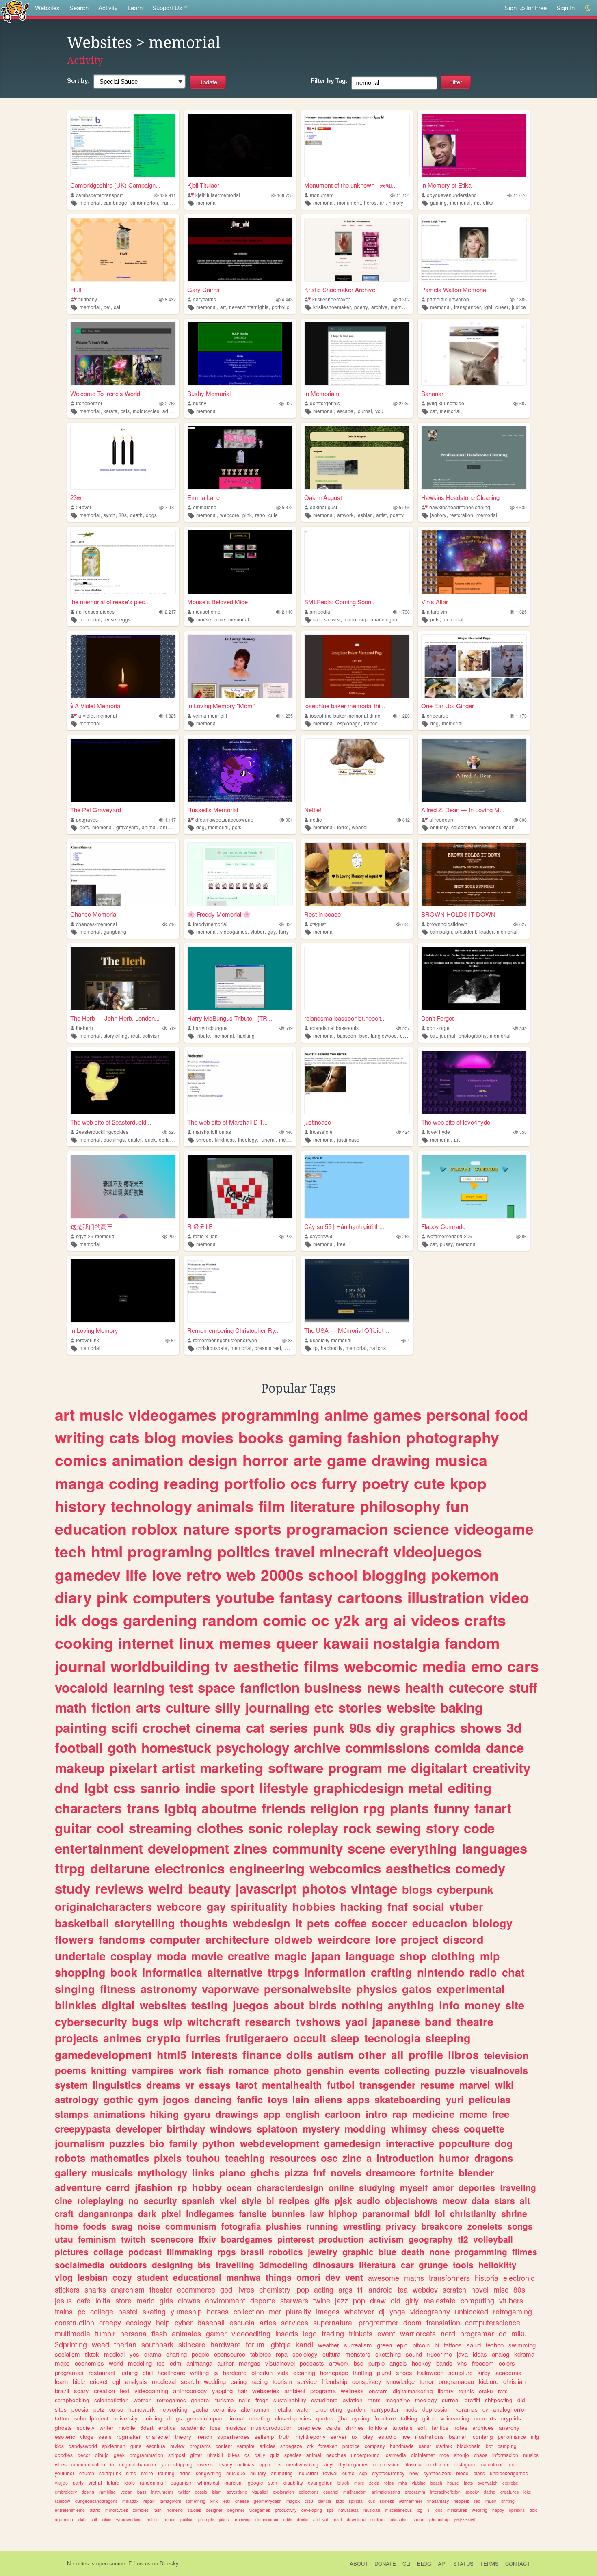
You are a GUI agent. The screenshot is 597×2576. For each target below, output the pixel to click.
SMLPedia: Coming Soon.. (339, 602)
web (241, 1575)
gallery (71, 2172)
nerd (448, 2333)
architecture (237, 1939)
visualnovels (499, 2070)
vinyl (328, 2464)
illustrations (429, 2436)
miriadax (130, 2501)
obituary (439, 827)
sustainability (290, 2400)
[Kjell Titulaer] (240, 146)
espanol (331, 2492)
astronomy (169, 1989)
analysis (136, 2381)
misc (501, 2289)
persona (133, 2333)
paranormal (386, 2213)
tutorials (402, 2428)
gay (272, 931)
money (482, 2005)
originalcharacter (138, 2464)
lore (386, 1939)
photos (324, 1888)
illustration (446, 1597)
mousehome (207, 611)
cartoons (370, 1597)
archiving (242, 2519)
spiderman (114, 2446)
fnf (319, 2172)
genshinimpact (205, 2418)
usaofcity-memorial (331, 1340)
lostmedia (395, 2455)
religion (335, 1808)
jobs (438, 2510)
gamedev (88, 1575)
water (304, 2409)
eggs (125, 619)
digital (118, 2005)
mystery (321, 2128)
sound (414, 2354)
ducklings (114, 1139)
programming (270, 1415)
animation (148, 1460)
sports (258, 1529)
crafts (485, 1620)
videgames (260, 2510)
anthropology (190, 2391)
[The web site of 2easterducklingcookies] (123, 1083)
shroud (204, 1139)
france (371, 723)
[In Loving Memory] (123, 1291)
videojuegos (438, 1551)
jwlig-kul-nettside (446, 403)
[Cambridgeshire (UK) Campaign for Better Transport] (123, 146)
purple (376, 2363)
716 (172, 924)
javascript (266, 1888)
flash (159, 2333)
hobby (207, 2187)
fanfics (440, 2428)
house (453, 2483)
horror (266, 1460)
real (135, 1035)
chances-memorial (96, 924)
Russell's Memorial (213, 810)
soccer (389, 1923)
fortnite (437, 2172)
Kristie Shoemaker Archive (340, 289)
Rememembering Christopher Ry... (234, 1330)
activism (151, 1035)
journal (364, 411)
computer (175, 1939)
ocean (239, 2187)
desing (88, 2492)
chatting (176, 2354)
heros (370, 202)
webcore (230, 515)
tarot (246, 2085)
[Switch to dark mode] (588, 8)
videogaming (151, 2391)
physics (377, 1989)
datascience (267, 2519)
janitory (438, 515)
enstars (378, 2391)
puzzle (450, 2070)
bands (444, 2363)
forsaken (328, 2446)
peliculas (490, 2099)
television (506, 2055)
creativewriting (302, 2464)
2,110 (287, 612)
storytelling (116, 1035)
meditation (438, 2464)
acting (324, 2289)
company (375, 2446)
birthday (186, 2128)
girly (412, 2300)
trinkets (361, 2333)
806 (523, 820)
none (440, 2252)
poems (70, 2070)
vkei (228, 2200)
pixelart (133, 1768)
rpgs (227, 2252)
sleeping (448, 2038)
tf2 (463, 2239)
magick (293, 2501)
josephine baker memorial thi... (345, 706)
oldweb (293, 1939)
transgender (467, 307)
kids (59, 2446)
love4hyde (438, 1132)
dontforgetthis (325, 403)
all (397, 2055)
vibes (61, 2464)
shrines (355, 2428)
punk (329, 1727)
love (167, 1575)
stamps (72, 2114)
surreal (451, 2400)
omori (308, 2277)
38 (290, 1340)
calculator (492, 2464)
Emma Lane (203, 497)
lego (310, 2333)
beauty (209, 1888)
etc (324, 1707)
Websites (47, 8)
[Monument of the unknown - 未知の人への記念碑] (357, 146)
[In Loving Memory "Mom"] (240, 666)
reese (110, 619)
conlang (483, 2436)
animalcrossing (386, 2492)
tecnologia (392, 2038)
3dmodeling (283, 2265)
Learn (135, 8)
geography (431, 2239)
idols (130, 2482)
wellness (352, 2391)
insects (287, 2333)
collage (108, 2252)
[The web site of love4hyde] (474, 1083)
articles (267, 2446)
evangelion (320, 2482)
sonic (265, 1828)
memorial (90, 202)
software (296, 1768)
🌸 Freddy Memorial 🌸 (219, 914)
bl (270, 2200)
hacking (246, 1035)
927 (289, 403)
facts (468, 2483)
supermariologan (378, 619)
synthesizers (437, 2473)
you (379, 411)
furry (284, 931)
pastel (128, 2311)
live (406, 2436)
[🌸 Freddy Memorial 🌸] (240, 874)
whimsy (409, 2128)
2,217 (170, 612)
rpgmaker (129, 2436)
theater (161, 2289)
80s (123, 515)
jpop (302, 2289)
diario (95, 2510)
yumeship (186, 2311)
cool (110, 1828)
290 (172, 1236)
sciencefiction (111, 2400)
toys (278, 2099)
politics (244, 1551)
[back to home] (15, 11)
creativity (501, 1768)
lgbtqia (280, 2344)
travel (295, 1551)
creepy (110, 2322)
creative (249, 1956)
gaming (438, 202)
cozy (122, 2277)
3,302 (404, 300)
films (321, 1666)
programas (69, 2372)
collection (249, 2311)
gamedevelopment (103, 2055)
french (204, 2436)
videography (430, 2311)
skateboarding (408, 2099)
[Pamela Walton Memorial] (474, 250)
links (203, 2172)
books (261, 1437)
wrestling (362, 2226)
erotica (167, 2428)
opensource (230, 2354)
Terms (489, 2564)
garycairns (204, 299)
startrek (444, 2446)
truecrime (439, 2354)
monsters (358, 2354)
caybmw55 (322, 1236)
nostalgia (407, 1643)
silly (228, 1707)
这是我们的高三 (92, 1226)
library (446, 2391)
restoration (461, 515)
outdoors (128, 2265)
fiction (111, 1707)
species (293, 2455)
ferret (343, 827)
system (71, 2085)
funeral (268, 1139)
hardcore (235, 2372)
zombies (141, 2510)
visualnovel (280, 2363)
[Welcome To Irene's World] (123, 354)
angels (398, 2363)
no (134, 2200)
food (512, 1415)
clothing (453, 1956)
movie (207, 1956)
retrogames (171, 2400)
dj (382, 2311)
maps (62, 2363)
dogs (151, 515)
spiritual (356, 2501)
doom (412, 2322)
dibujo (102, 2455)
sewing (399, 1828)
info (449, 2005)
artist (381, 515)
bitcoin (421, 2345)
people (200, 2354)
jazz (342, 2300)
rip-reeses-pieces (95, 611)
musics (531, 2455)
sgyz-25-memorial (96, 1236)
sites (61, 2409)
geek (119, 2455)
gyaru (197, 2114)
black (343, 2482)
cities (107, 2519)
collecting (407, 2070)
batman (458, 2436)
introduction (405, 2158)
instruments (162, 2492)
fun (457, 1506)
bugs (145, 2022)
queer (502, 307)
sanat (425, 2446)
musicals (112, 2172)
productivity (286, 2510)
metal (426, 1788)
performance (512, 2436)
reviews (119, 1888)
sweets (205, 2464)
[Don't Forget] (474, 979)
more (359, 2483)
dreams (163, 2085)
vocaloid (81, 1687)
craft (64, 2213)
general (201, 2400)
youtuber (65, 2473)
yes (134, 2354)
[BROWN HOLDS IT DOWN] (474, 874)
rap (400, 2114)
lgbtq (180, 1808)
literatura (377, 2265)
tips (330, 2510)
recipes (294, 2200)
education (91, 1529)
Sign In (566, 8)
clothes (220, 1828)
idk (66, 1620)
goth (122, 1747)
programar (477, 2333)
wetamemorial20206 (450, 1236)
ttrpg (70, 1868)
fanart (493, 1808)
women (143, 2400)
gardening (160, 1620)
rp (315, 1348)
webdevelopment (280, 2143)
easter (135, 1139)
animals (225, 1506)
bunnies (288, 2213)
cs (279, 2464)
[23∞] (123, 458)
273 (289, 1236)
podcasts (312, 2363)
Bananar (432, 393)
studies (194, 2510)
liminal (237, 2418)
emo (487, 1666)
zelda (374, 2483)
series (289, 1727)
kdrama (524, 2354)
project (420, 1939)
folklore (378, 2428)
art (383, 202)
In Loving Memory (94, 1330)
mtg (535, 2436)
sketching (388, 2354)
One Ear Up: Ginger (448, 706)
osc (329, 2158)
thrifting (362, 2372)
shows (481, 1727)
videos (435, 1620)
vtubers (511, 2300)
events (364, 2070)
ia (112, 2464)
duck (150, 1139)
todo (513, 2464)
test (181, 1687)
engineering (267, 1868)
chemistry (275, 2289)
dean (509, 827)
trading (333, 2333)
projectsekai (465, 2520)
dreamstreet (268, 1348)
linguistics (117, 2085)
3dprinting (71, 2344)
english (303, 2114)
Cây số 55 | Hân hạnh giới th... (344, 1226)
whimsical (208, 2482)
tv (222, 1666)
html (107, 1551)
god (226, 2289)
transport (171, 202)
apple (265, 2464)
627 (523, 924)
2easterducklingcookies (102, 1132)
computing (477, 2300)
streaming (160, 1828)
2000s (282, 1575)
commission (386, 2464)
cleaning (304, 2372)
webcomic (381, 1666)
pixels (168, 2158)
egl (116, 2381)
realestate (440, 2300)
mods (411, 2409)
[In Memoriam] (357, 354)
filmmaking (189, 2252)
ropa (282, 2354)
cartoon (343, 2114)
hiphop (343, 2213)
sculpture (461, 2372)
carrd (118, 2187)
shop (413, 1956)
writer (107, 2428)
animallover (173, 827)
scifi (124, 1727)
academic (193, 2428)
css (124, 1788)
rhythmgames (353, 2464)
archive (379, 307)
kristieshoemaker (331, 299)
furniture (385, 2418)
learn (61, 2381)
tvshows (318, 2022)
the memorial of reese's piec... (110, 602)
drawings (237, 2114)
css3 (309, 2501)
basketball (82, 1923)
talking (409, 2418)
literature (322, 1506)
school (333, 1575)
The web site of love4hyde (456, 1122)
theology (248, 1139)
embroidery (66, 2492)
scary (81, 2391)
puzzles (127, 2143)
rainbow (63, 2501)
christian (514, 2381)
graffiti (472, 2400)
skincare (192, 2344)
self (94, 2519)
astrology (77, 2099)
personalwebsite (308, 1989)
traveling (518, 2187)
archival (320, 2519)
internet (146, 1643)
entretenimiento (70, 2510)
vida (283, 2372)
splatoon (277, 2128)
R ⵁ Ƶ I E (200, 1226)
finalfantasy (438, 2501)
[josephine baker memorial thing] (357, 666)
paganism (182, 2482)
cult (372, 2501)
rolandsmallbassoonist (335, 1028)
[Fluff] (123, 250)
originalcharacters (103, 1906)
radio (483, 1972)
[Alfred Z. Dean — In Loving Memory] (474, 770)
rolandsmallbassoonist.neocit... (345, 1018)
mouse (204, 619)
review (177, 2446)
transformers (449, 2278)
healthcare (171, 2372)
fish (215, 2070)
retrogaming (513, 2311)
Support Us (167, 8)
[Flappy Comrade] (474, 1186)
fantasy (306, 1597)
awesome (384, 2278)
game (347, 1460)
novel (480, 2289)
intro (376, 2114)
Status (463, 2564)
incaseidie (321, 1132)
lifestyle (284, 1788)
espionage (349, 723)
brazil (62, 2391)
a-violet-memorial (98, 715)
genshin (325, 2070)
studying (377, 2187)
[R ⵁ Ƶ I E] (240, 1186)
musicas (236, 2428)
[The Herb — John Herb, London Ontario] (123, 979)
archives (483, 2428)
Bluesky (169, 2563)
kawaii (346, 1643)
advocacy (173, 411)
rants (374, 2400)
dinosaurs (333, 2265)
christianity (473, 2213)
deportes (477, 2187)
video (509, 1597)
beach (436, 2483)
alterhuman (255, 2409)
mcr (275, 2311)
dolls (300, 2055)
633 (406, 924)
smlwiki (332, 619)
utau (64, 2239)
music (102, 1415)
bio (157, 2143)
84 (173, 1340)
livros (246, 2289)
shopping (80, 1972)
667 (523, 403)
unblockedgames (509, 2473)
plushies (284, 2226)
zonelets (485, 2226)
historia (487, 2278)
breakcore (442, 2226)
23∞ (76, 497)
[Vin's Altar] (474, 562)
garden (356, 2409)
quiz (275, 2455)
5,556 (404, 507)
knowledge (400, 2381)
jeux (226, 2501)
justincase (318, 1122)
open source (111, 2563)
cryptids (511, 2418)
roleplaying (100, 2200)
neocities (336, 2455)
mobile (127, 2428)
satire (147, 2473)
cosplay (131, 1956)
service (307, 2381)
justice (519, 307)
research (268, 2022)
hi (437, 2345)
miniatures (457, 2510)
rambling (107, 2492)
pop (359, 2300)
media (444, 1666)
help (163, 2322)
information (335, 1972)
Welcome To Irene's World (105, 393)
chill (148, 2372)
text (125, 2391)
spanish (198, 2200)
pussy (446, 1244)
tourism (282, 2381)
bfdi (422, 2213)
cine (64, 2200)
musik (491, 2501)
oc (320, 1620)
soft (422, 2428)
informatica (172, 1972)
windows (231, 2128)
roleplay (313, 1828)
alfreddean (441, 819)
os (247, 2455)
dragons (494, 2158)
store (123, 2300)
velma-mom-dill (210, 715)
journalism (80, 2143)
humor (454, 2158)
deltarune (120, 1868)
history (396, 202)
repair (149, 2501)
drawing (401, 1460)
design (213, 1460)
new (414, 2473)
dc (503, 2333)
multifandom (355, 2492)
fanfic (250, 2099)
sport (237, 1788)
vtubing (419, 2483)
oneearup (438, 715)
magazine (398, 2400)
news (383, 1687)
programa (323, 2391)
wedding (215, 2381)
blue (387, 2252)
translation (443, 2322)
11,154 (403, 195)
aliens (328, 2099)
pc (81, 2311)
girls (166, 2300)
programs (200, 2446)
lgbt (488, 307)
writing (80, 1437)
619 (172, 1028)
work (190, 2070)
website (411, 1707)
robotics (286, 2252)
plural (384, 2372)
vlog (64, 2277)
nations (378, 1348)
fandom (472, 1643)
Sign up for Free (526, 8)
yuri (455, 2099)
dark (147, 2213)
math (71, 1707)
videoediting (251, 2333)
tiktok (92, 2354)
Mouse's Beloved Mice (217, 602)
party (78, 2482)
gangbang (115, 931)
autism (335, 2055)
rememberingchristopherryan (225, 1340)
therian (125, 2344)
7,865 (521, 300)
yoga (397, 2311)
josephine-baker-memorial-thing (345, 715)
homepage (334, 2372)
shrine (514, 2213)
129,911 (168, 195)
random (230, 1620)
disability (293, 2482)
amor (443, 2187)
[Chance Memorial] (123, 874)
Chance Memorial (94, 914)
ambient (295, 2391)
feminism (97, 2239)
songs (520, 2226)
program (355, 1768)
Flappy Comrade (443, 1226)
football (79, 1747)
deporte (263, 2300)
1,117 (170, 820)
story (442, 1828)
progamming (481, 2252)
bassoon (347, 1035)
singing (75, 1989)
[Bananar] (474, 354)
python (219, 2143)
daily (260, 2455)
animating (282, 2473)
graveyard (127, 827)
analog (501, 2354)
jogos (176, 2099)
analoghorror (510, 2409)
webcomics (345, 1868)
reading (191, 1483)
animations (119, 2114)
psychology (253, 1747)
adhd (185, 2473)
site (515, 2005)
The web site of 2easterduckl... (111, 1122)
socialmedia (80, 2265)
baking (462, 1707)
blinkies (76, 2005)
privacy (401, 2226)
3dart (147, 2428)
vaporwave (230, 1989)
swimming (522, 2345)
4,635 (521, 507)
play (368, 2436)
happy (498, 2510)
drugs (175, 2418)
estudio (387, 2436)
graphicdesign (358, 1788)
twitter (184, 2492)
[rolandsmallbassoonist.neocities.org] (357, 979)
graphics (428, 1727)
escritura (156, 2446)
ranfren (377, 2519)
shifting (508, 2501)
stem (273, 2482)
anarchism (128, 2289)
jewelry (323, 2252)
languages (494, 1848)
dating (490, 2492)
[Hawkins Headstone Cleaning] (474, 458)
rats (503, 2391)
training (166, 2473)
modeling (140, 2363)
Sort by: (78, 81)
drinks (303, 2519)
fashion (374, 1437)
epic (402, 2345)
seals (105, 2436)
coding (134, 1483)
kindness (225, 1139)
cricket (99, 2381)
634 (289, 924)
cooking (84, 1643)
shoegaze (291, 2446)
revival (330, 2473)
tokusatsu (399, 2519)
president (466, 931)
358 (523, 1132)
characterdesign (290, 2187)
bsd (359, 2363)
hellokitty (497, 2265)
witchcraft (214, 2022)
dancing (213, 2099)
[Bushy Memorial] (240, 354)
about (289, 2005)
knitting (109, 2070)
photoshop (439, 2519)
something (196, 2501)
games (397, 1415)
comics (81, 1460)
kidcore (489, 2381)
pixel (171, 2213)
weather (329, 2345)
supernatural (333, 2322)
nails (245, 2400)
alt (525, 2200)
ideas (480, 2354)
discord (463, 1939)
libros (463, 2055)
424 (406, 1132)
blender (476, 2172)
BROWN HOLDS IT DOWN (458, 914)
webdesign (262, 1923)
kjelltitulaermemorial (218, 195)
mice (220, 619)
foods (95, 2226)
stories (360, 1707)
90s (360, 1727)
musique (236, 2473)
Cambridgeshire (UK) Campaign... (115, 185)
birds (323, 2005)
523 (172, 1132)
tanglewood (384, 1035)
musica (461, 1460)
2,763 (170, 403)
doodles (64, 2455)
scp (363, 2473)
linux (196, 1643)
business (333, 1687)
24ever (84, 507)
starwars (294, 2300)
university (125, 2418)
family (183, 2143)
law (317, 2213)
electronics (190, 1868)
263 (406, 1236)
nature (206, 1529)
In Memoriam (322, 393)
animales (186, 2333)
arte (308, 1460)
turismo (225, 2400)
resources (293, 2158)
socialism (67, 2354)
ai (400, 1620)
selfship (264, 2436)
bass (142, 2492)
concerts (485, 2418)
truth (285, 2436)
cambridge (115, 202)
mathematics (120, 2158)
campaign (441, 931)
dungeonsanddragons (96, 2501)
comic (285, 1620)
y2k (347, 1620)
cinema (218, 1727)
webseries (266, 2391)
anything (411, 2005)
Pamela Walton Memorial (454, 289)
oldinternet (423, 2455)
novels (346, 2172)
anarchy (509, 2428)
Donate (385, 2564)
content (224, 2446)
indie (200, 1788)
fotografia (241, 2226)
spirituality (259, 1906)
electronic (519, 2278)
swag (122, 2226)
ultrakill (215, 2455)
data (480, 2200)
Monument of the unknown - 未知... (350, 185)
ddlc (533, 2510)
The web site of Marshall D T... (227, 1122)
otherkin (262, 2372)
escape (345, 411)
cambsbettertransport (99, 195)
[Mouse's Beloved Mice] (240, 562)
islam (217, 2492)
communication (88, 2464)
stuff (523, 1687)
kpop (468, 1483)
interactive (410, 2143)
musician (372, 2510)
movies (208, 1437)
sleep (345, 2038)
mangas (250, 2363)
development (188, 1848)
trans (143, 1808)
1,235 (287, 716)
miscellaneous (398, 2510)
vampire (246, 2446)
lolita (103, 2300)
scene (366, 1848)
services (295, 2322)
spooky (472, 2492)
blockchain (469, 2446)
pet (107, 307)
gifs (322, 2200)
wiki (504, 2085)
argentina (64, 2519)
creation (104, 2391)
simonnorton (144, 202)
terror (427, 2381)
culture (188, 1707)
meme (473, 2114)
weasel (360, 827)
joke (527, 2492)
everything (423, 1848)
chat (513, 1972)
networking (174, 2409)
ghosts (63, 2428)
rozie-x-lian (205, 1236)
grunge (433, 2265)
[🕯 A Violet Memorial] (123, 666)
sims (131, 2473)
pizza (296, 2172)
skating (154, 2311)
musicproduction (272, 2428)
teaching (245, 2158)
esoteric (65, 2436)
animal (149, 827)
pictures (72, 2252)
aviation (353, 2400)
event (386, 2333)
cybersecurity (91, 2022)
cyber (184, 2322)
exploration (283, 2492)
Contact (518, 2564)
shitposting (499, 2400)
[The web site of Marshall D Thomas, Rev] (240, 1083)
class (479, 2473)
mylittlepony (311, 2436)
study (72, 1888)
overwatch (488, 2483)
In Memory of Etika (446, 185)
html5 (172, 2055)
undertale (80, 1956)
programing (170, 1551)
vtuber (257, 931)
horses (218, 2311)
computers (172, 1597)
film (272, 1506)
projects (77, 2038)
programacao (456, 2381)
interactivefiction (445, 2492)
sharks (95, 2289)
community (307, 1848)
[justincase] (357, 1083)
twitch (133, 2239)
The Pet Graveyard (96, 810)
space (216, 1687)
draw (378, 2300)
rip (477, 202)
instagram (465, 2464)
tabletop (261, 2354)
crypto (163, 2038)
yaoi (356, 2022)
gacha (200, 2409)
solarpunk (110, 2473)
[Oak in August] (357, 458)
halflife (153, 2519)
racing (260, 2381)
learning (139, 1687)
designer (214, 2510)
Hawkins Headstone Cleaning (460, 497)
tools (463, 2265)
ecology (138, 2322)
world (116, 2363)
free (501, 2114)
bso (363, 1035)
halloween (430, 2372)
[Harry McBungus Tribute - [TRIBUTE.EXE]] (240, 979)
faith (158, 2510)
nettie (316, 819)
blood (462, 2473)
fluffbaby (88, 299)
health (424, 1687)
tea (403, 2289)
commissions (387, 1747)
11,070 (520, 195)
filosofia (413, 2464)
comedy (480, 1868)
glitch (429, 2418)
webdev (425, 2289)
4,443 (287, 300)
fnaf (398, 1906)
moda (172, 1956)
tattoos (453, 2345)
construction (75, 2322)
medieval (164, 2381)
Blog (424, 2564)
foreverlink (88, 1340)
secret (419, 2519)
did (521, 2400)
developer (139, 2128)
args (345, 2289)
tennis (466, 2391)
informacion (505, 2455)
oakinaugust (323, 507)
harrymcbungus (210, 1028)
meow (454, 2200)
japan (326, 1956)
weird (166, 1888)
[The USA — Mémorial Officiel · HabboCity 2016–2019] (357, 1291)
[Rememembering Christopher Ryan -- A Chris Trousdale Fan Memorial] (240, 1291)
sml (317, 619)
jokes (224, 2519)
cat (117, 307)
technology (151, 1506)
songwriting (209, 2473)
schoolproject (91, 2418)
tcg (420, 2510)
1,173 (521, 716)
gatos (417, 1989)
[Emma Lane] (240, 458)
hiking (164, 2114)
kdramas (467, 2409)
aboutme (229, 1808)
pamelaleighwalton (448, 299)
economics (89, 2363)
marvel (475, 2085)
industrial (308, 2473)
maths (414, 2278)
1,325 (521, 612)
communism (191, 2226)
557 (406, 1028)
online (341, 2187)
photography (473, 1035)
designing (172, 2265)
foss (215, 2428)
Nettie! (313, 810)
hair (242, 2391)
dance (505, 1747)
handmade (402, 2446)
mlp (490, 1956)
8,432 (170, 300)
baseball (211, 2322)
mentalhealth (292, 2085)
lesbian (365, 515)
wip (173, 2022)
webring (480, 2510)
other (372, 2055)
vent (354, 2277)
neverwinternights (249, 307)
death (136, 515)
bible (79, 2381)
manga (79, 1483)
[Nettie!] (357, 770)
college (102, 2311)
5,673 (287, 507)
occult (310, 2038)
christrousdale (212, 1348)
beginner (236, 2510)
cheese (242, 2501)
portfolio (281, 307)
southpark (157, 2344)
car (407, 2265)
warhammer (411, 2501)
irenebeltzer (89, 403)
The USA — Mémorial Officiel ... (347, 1330)
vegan (127, 2492)
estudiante (324, 2400)
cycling (361, 2418)
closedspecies (293, 2418)
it (299, 1923)
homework (142, 2409)
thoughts (204, 1923)
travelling (235, 2265)
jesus (63, 2300)
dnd (67, 1788)
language (370, 1956)
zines (251, 1848)
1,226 (404, 716)
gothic (118, 2099)
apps (358, 2099)
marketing (231, 1768)
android (381, 2289)
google (255, 2482)
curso (116, 2409)
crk (310, 2446)
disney (225, 2464)
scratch (454, 2289)
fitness (118, 1989)
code (479, 1828)
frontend (175, 2510)
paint (337, 2519)
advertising (237, 2492)
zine (352, 2158)
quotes (325, 2418)
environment (225, 2300)
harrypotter (385, 2409)
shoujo (462, 2455)
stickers (67, 2289)
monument (322, 195)
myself (414, 2187)
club (82, 2519)
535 (523, 1028)
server (339, 2436)
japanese (396, 2022)
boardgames (247, 2239)
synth (109, 515)
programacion (337, 1529)
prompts (206, 2519)
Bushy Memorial (209, 393)
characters (88, 1808)
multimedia (72, 2333)
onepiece (309, 2428)
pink (247, 515)
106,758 (285, 195)
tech (70, 1551)
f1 (360, 2289)
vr (190, 2085)
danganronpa (106, 2213)
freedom (483, 2363)
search (190, 2381)
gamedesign (353, 2143)
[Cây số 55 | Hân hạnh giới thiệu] (357, 1186)
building (152, 2418)
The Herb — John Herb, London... (115, 1018)
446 (289, 1132)
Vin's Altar (435, 602)
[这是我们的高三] (123, 1186)
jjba (343, 2418)
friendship (334, 2381)
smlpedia (320, 611)
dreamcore (390, 2172)
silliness (387, 2501)
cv (485, 2409)
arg (377, 1620)
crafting (392, 1972)
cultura (331, 2354)
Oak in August (323, 497)
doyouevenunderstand (452, 195)
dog (434, 723)
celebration (464, 827)
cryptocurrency (388, 2473)
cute (273, 515)
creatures (509, 2492)
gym (148, 2099)
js (216, 2372)
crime (348, 2473)
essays (215, 2085)
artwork (345, 515)
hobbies (314, 1906)
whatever (359, 2311)
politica (187, 2519)
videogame (494, 1529)
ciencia (324, 2501)
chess (445, 2128)
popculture (464, 2143)
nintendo (441, 1972)
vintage (374, 1888)
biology (492, 1923)
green (384, 2345)
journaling (277, 1707)
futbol (341, 2085)
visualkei (260, 2492)
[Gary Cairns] (240, 250)
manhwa (243, 2277)
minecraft (354, 1551)
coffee (351, 1923)
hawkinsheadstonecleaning (460, 507)
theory (183, 2436)
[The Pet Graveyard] (123, 770)
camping (507, 2446)
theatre (475, 2022)
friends (284, 1808)
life (136, 1575)
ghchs (265, 2172)
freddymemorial (210, 924)
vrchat (95, 2482)
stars (505, 2200)
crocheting (329, 2409)
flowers (74, 1939)
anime (346, 1415)
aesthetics (418, 1868)
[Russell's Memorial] (240, 770)
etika (488, 202)
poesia (80, 2409)
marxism (234, 2482)
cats (125, 411)
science (421, 1529)
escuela (242, 2322)
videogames (234, 931)
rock (357, 1828)
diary (73, 1597)
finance (262, 2055)
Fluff (76, 289)
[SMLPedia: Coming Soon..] (357, 562)
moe (444, 2455)
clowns (189, 2300)
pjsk (343, 2200)
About (359, 2564)
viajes (61, 2482)
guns (136, 2446)
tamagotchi (170, 2501)
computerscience (493, 2322)
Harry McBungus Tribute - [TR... (230, 1018)
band (438, 2022)
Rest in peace (322, 914)
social (428, 1906)
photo (288, 2070)
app (272, 2114)
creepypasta (83, 2128)
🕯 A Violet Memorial (96, 706)
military (258, 2473)
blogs (417, 1889)
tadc (340, 2501)
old (396, 2300)
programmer (379, 2322)
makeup (80, 1768)
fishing (129, 2372)
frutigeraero (257, 2038)
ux (355, 2436)
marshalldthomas (212, 1132)
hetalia (283, 2409)
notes (460, 2428)
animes (122, 2038)
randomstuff (153, 2482)
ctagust (318, 924)
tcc (161, 2363)
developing (312, 2510)
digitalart (439, 1768)
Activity (108, 8)
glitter (196, 2455)
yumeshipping (177, 2464)
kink (214, 2501)
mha (403, 2483)
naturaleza (348, 2510)
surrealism (358, 2345)
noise (149, 2226)
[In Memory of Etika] (474, 146)
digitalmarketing (413, 2391)
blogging (394, 1575)
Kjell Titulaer (203, 185)
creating (260, 2418)
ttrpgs (283, 1972)
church (87, 2473)
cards (333, 2428)
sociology (305, 2354)
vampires (153, 2070)
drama (153, 2354)
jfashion (154, 2187)
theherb (84, 1028)
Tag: (329, 81)
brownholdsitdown (447, 924)
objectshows (411, 2200)
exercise (510, 2483)
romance (249, 2070)
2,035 (404, 403)
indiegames (210, 2213)
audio (369, 2200)
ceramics (225, 2409)
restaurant (102, 2372)
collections (309, 2492)
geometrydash (268, 2501)
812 (406, 820)
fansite (253, 2213)
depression (437, 2409)
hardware (226, 2344)
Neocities (78, 2563)
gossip (201, 2492)
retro (260, 515)
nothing (362, 2005)
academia (508, 2372)
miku (519, 2333)
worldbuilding (160, 1666)
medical (114, 2354)
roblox (155, 1529)
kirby (484, 2372)
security (160, 2200)
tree (341, 1244)
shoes (404, 2372)
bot (489, 2446)
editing (470, 1788)
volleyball (493, 2239)
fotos (389, 2483)
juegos (251, 2005)
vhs (462, 2363)
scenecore (172, 2239)
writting (199, 2372)
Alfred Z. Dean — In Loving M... (463, 810)
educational (197, 2277)
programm (415, 2492)
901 (289, 820)
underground (365, 2455)
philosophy (400, 1506)
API (442, 2564)
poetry (361, 307)
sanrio (160, 1788)
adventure (78, 2187)
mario (350, 619)
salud (474, 2345)
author (226, 2363)
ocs (304, 1483)
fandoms (122, 1939)
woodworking (129, 2519)
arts (148, 1707)
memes (245, 1643)
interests (214, 2055)
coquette (484, 2128)
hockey (422, 2363)
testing (210, 2005)
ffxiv (207, 2239)
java (462, 2354)
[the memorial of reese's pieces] (123, 562)
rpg (374, 1808)
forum (255, 2344)
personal (458, 1415)
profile (426, 2055)
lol (440, 2213)
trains (64, 2311)
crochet (167, 1727)
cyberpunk (465, 1889)
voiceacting (455, 2418)
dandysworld (83, 2446)
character (158, 2436)
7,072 (170, 507)
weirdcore (344, 1939)
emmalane (205, 507)
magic (291, 1956)
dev (333, 2277)
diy (386, 1727)
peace (170, 2519)
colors (507, 2363)
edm (176, 2363)
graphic (358, 2252)
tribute (203, 1035)
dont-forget (439, 1028)
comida (458, 1747)
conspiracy (367, 2381)
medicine (433, 2114)
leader (486, 931)
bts (204, 2265)
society (86, 2428)
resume (437, 2085)
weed (101, 2344)
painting (81, 1727)
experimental (471, 1989)
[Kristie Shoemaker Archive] (357, 250)
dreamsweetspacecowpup (224, 819)
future (113, 2482)
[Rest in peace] (357, 874)
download (356, 2519)
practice (351, 2446)
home (66, 2226)
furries (203, 2038)
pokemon (465, 1575)
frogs (262, 2400)
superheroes (234, 2436)
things (279, 2277)
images (328, 2311)
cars (523, 1666)
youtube (245, 1597)
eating (239, 2381)
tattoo (62, 2418)
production (341, 2239)
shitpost (177, 2455)
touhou (203, 2158)
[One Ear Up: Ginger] (474, 666)
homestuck (176, 1747)
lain (301, 2099)
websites (163, 2005)
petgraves (87, 819)
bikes (234, 2455)
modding (365, 2128)
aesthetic (266, 1666)
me (397, 1768)
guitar (73, 1828)
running (322, 2226)
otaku (486, 2391)
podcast (145, 2252)
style (252, 2200)
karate (110, 411)
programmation (146, 2455)
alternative (235, 1972)
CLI (407, 2564)
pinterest (296, 2239)
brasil (252, 2252)
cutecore (476, 1687)
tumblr (105, 2333)
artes (268, 2322)
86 (524, 1236)
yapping (222, 2391)
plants (409, 1808)
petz (99, 2409)
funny (452, 1808)
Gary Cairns (203, 289)
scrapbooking (72, 2400)
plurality (298, 2311)
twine (322, 2300)
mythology (162, 2172)
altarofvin (437, 611)
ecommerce (196, 2289)
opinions (517, 2510)
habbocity (332, 1348)
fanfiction (270, 1687)
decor (84, 2455)
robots (70, 2158)
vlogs (87, 2436)
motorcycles (146, 411)
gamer (216, 2333)
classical (410, 1035)
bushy (200, 403)
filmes (525, 2252)
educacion (440, 1923)
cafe (84, 2300)
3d (514, 1727)
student (152, 2277)
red (477, 2501)
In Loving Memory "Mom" (221, 706)
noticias (246, 2464)
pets (435, 619)
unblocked (472, 2311)
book (124, 1972)
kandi (304, 2344)
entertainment (99, 1848)
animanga (199, 2363)
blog (161, 1437)
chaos (481, 2455)
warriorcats (418, 2333)
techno (495, 2345)
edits (288, 2519)
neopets (461, 2501)
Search (79, 8)
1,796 (404, 612)
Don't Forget (437, 1018)
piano (233, 2172)
